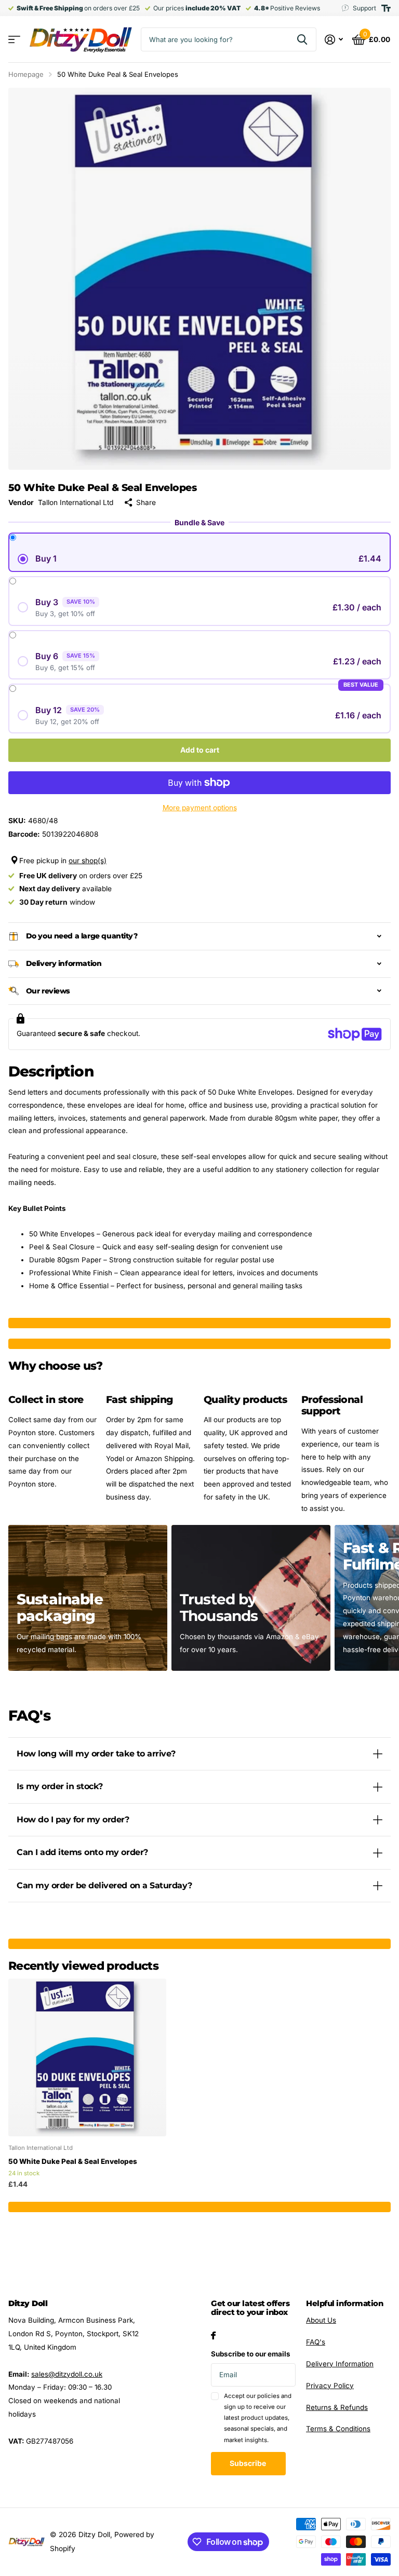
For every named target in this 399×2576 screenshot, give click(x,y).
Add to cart (200, 750)
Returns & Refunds (337, 2407)
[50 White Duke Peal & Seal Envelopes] (87, 2057)
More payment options (200, 808)
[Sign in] (334, 40)
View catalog (14, 40)
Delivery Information (340, 2364)
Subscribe (249, 2463)
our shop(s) (88, 861)
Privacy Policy (330, 2386)
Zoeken (302, 39)
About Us (321, 2320)
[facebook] (213, 2335)
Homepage (26, 74)
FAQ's (316, 2342)
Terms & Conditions (338, 2429)
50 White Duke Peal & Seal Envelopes (73, 2161)
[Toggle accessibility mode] (386, 8)
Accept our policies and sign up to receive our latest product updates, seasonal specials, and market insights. (258, 2418)
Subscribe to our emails (251, 2354)
